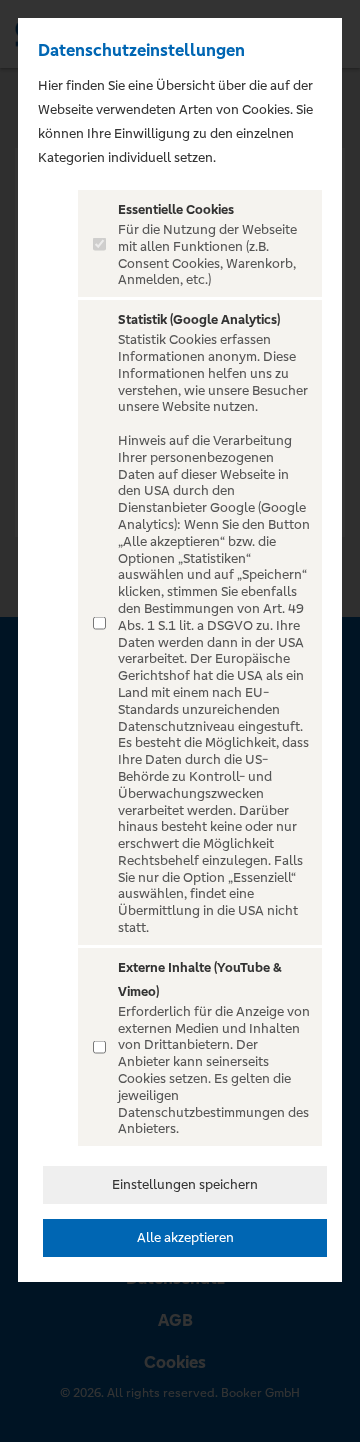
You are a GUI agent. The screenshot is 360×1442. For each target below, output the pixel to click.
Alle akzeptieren (185, 1237)
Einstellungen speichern (185, 1184)
